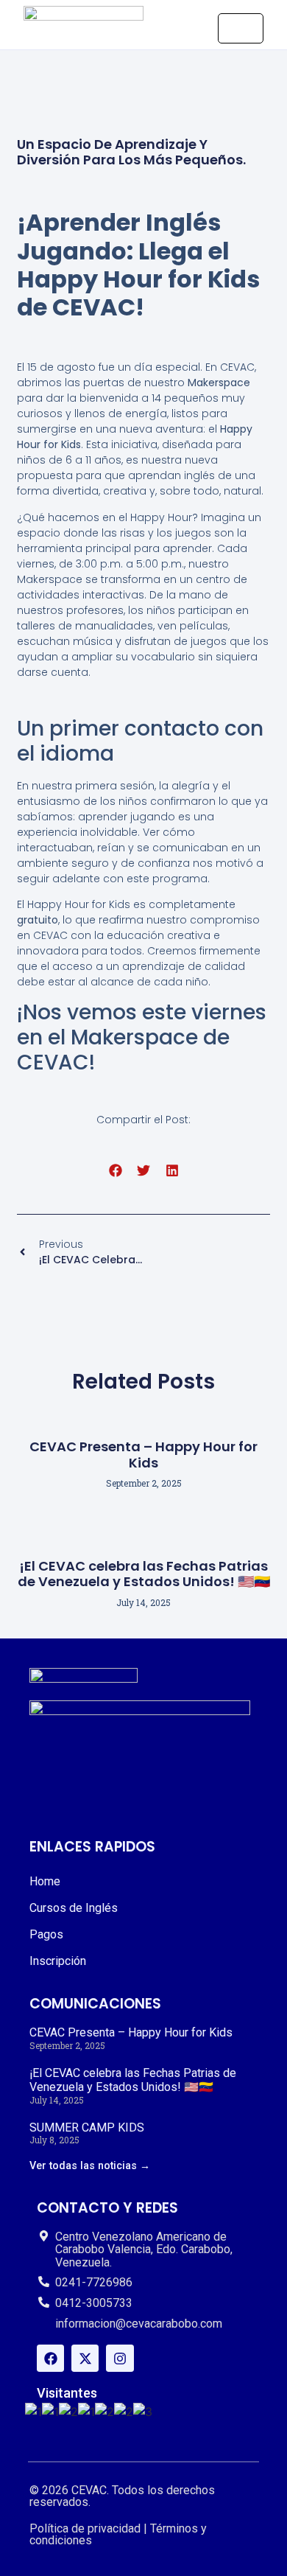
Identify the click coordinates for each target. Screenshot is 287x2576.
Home (45, 1881)
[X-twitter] (85, 2358)
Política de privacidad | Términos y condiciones (118, 2534)
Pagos (46, 1934)
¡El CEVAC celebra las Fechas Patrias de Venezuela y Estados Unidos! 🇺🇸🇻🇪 (144, 1574)
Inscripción (58, 1961)
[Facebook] (50, 2358)
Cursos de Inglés (74, 1908)
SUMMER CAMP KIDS (87, 2128)
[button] (115, 1171)
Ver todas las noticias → (90, 2166)
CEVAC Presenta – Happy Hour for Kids (143, 1455)
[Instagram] (120, 2358)
